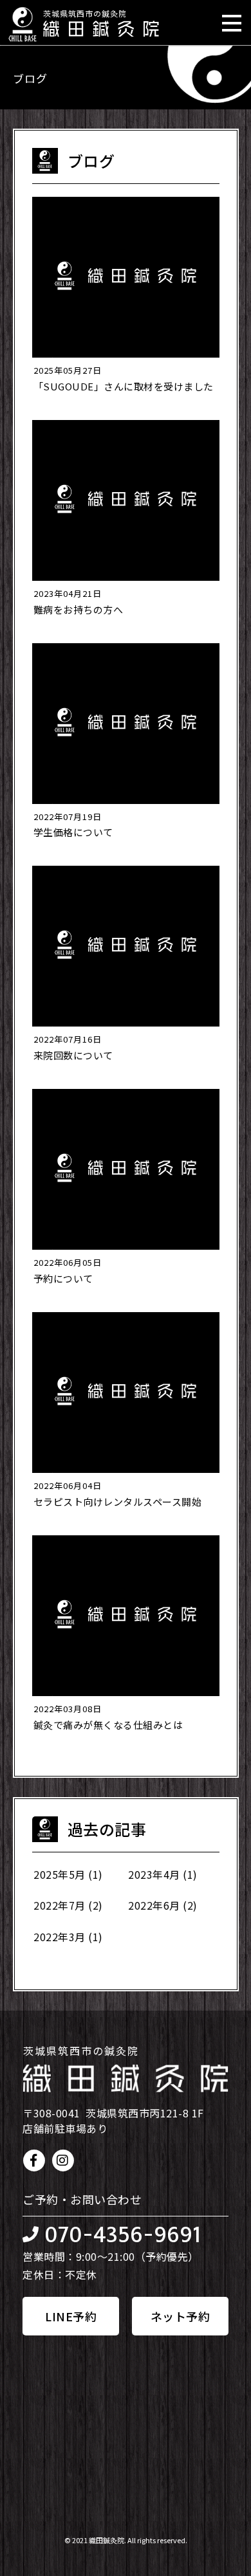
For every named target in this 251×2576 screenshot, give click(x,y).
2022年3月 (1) (68, 1937)
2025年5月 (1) (68, 1874)
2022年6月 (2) (163, 1905)
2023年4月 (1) (163, 1874)
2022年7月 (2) (68, 1905)
